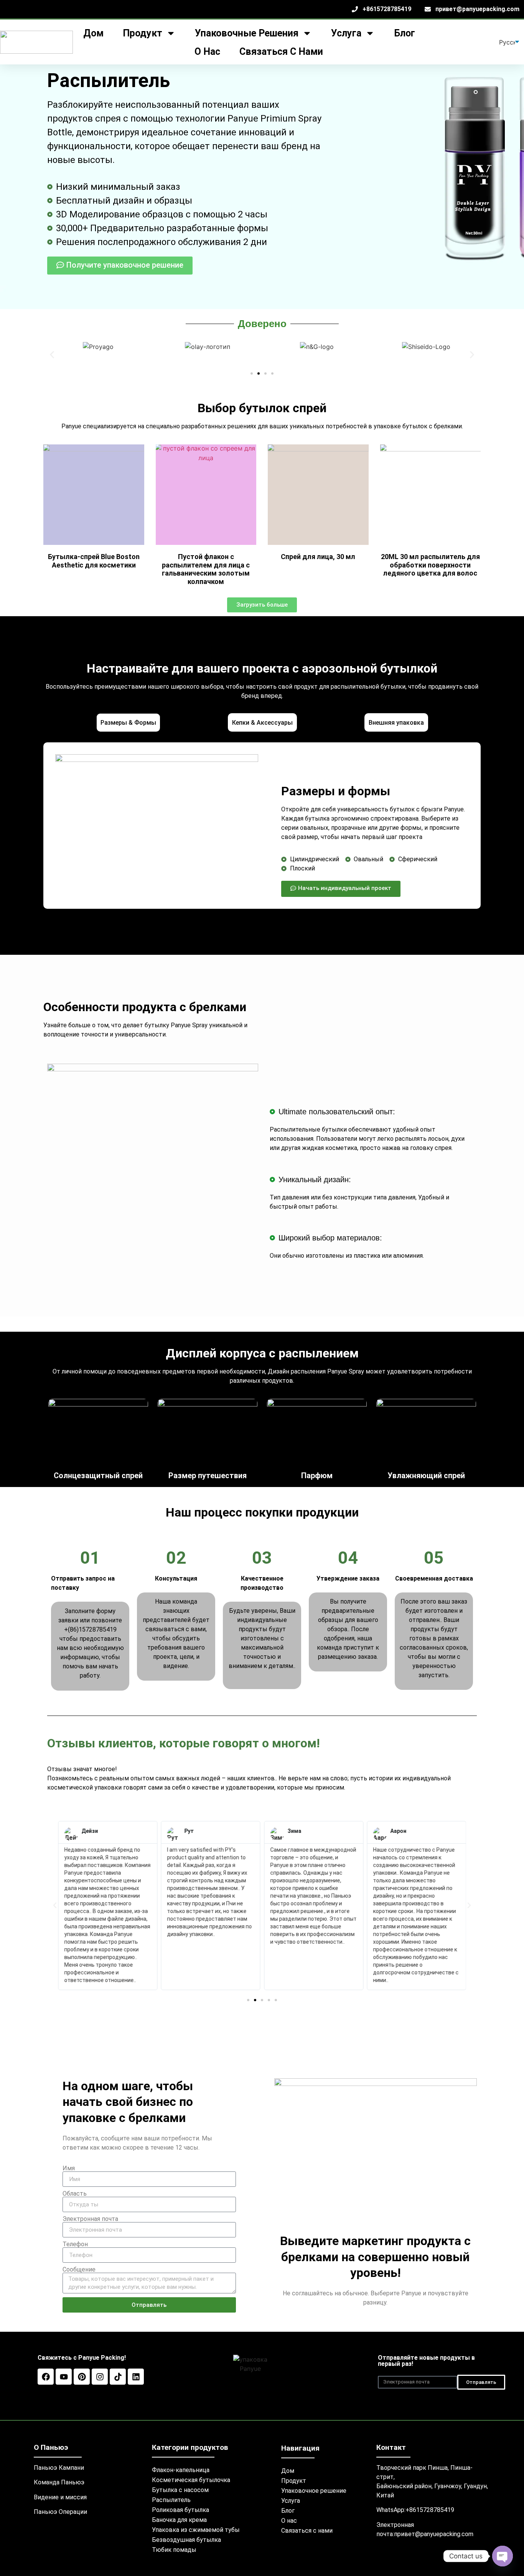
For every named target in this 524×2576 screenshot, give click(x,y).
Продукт (294, 2481)
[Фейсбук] (46, 2377)
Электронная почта (90, 2219)
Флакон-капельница (181, 2470)
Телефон (75, 2244)
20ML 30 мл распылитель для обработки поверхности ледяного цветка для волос (430, 565)
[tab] (128, 722)
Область (75, 2194)
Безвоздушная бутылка (186, 2540)
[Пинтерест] (82, 2377)
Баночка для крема (179, 2520)
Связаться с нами (281, 52)
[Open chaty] (503, 2556)
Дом (288, 2471)
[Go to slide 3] (265, 373)
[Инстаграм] (100, 2377)
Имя (69, 2168)
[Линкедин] (136, 2377)
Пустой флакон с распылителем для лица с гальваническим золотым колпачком (206, 569)
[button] (52, 355)
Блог (405, 33)
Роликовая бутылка (180, 2510)
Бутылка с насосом (180, 2490)
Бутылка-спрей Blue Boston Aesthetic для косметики (94, 561)
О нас (207, 52)
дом (93, 33)
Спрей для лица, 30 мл (318, 557)
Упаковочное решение (314, 2491)
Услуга (291, 2501)
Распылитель (171, 2500)
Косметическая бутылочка (191, 2480)
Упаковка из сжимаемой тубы (196, 2530)
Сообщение (79, 2270)
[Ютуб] (64, 2377)
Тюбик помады (174, 2550)
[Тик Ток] (118, 2377)
